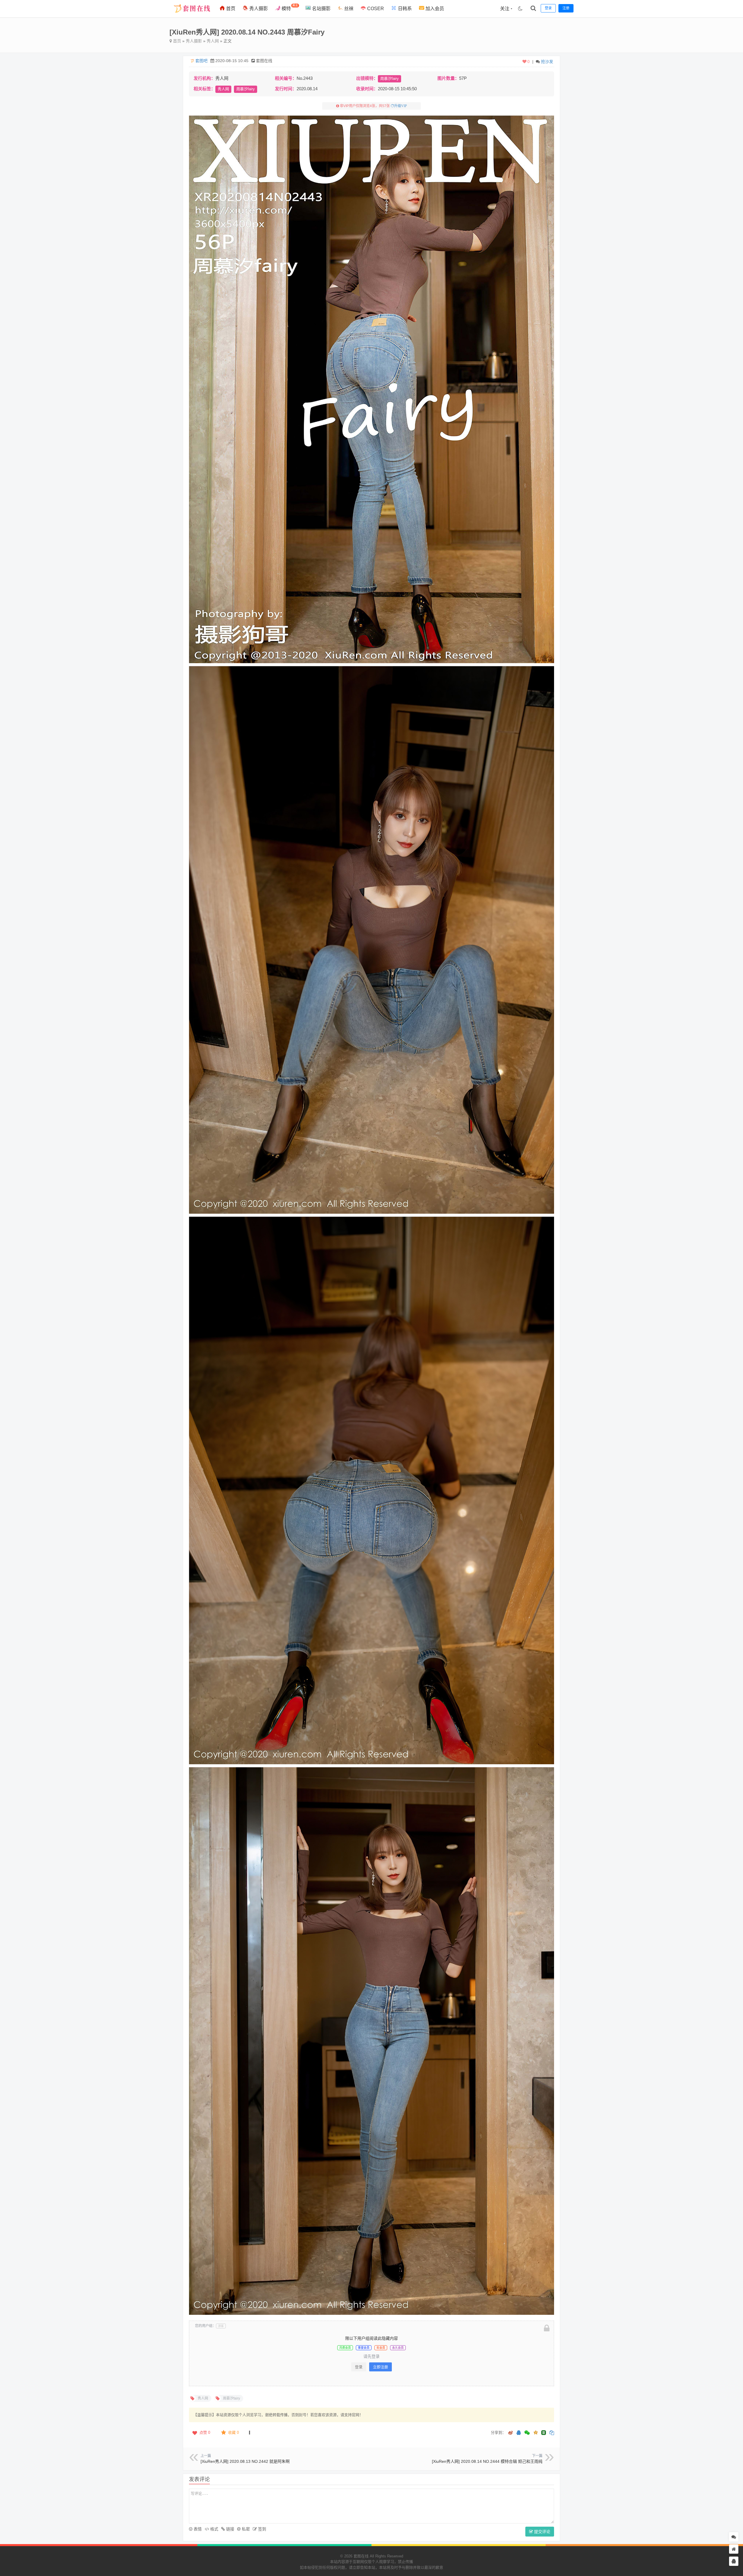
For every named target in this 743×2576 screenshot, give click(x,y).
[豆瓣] (544, 2433)
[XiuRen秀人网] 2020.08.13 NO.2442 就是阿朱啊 (245, 2461)
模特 (289, 7)
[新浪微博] (511, 2433)
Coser (375, 9)
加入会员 (434, 9)
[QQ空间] (535, 2432)
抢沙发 (547, 62)
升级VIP (401, 106)
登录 (359, 2367)
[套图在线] (190, 16)
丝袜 (348, 9)
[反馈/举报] (249, 2433)
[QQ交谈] (734, 2561)
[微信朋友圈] (528, 2433)
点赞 (205, 2432)
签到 (262, 2529)
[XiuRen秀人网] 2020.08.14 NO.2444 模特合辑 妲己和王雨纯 (487, 2461)
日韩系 (404, 9)
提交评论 (542, 2532)
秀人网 (213, 41)
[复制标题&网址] (552, 2433)
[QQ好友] (519, 2433)
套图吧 (201, 61)
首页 (230, 9)
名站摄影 (321, 9)
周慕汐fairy (389, 79)
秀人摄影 (258, 9)
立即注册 (380, 2367)
